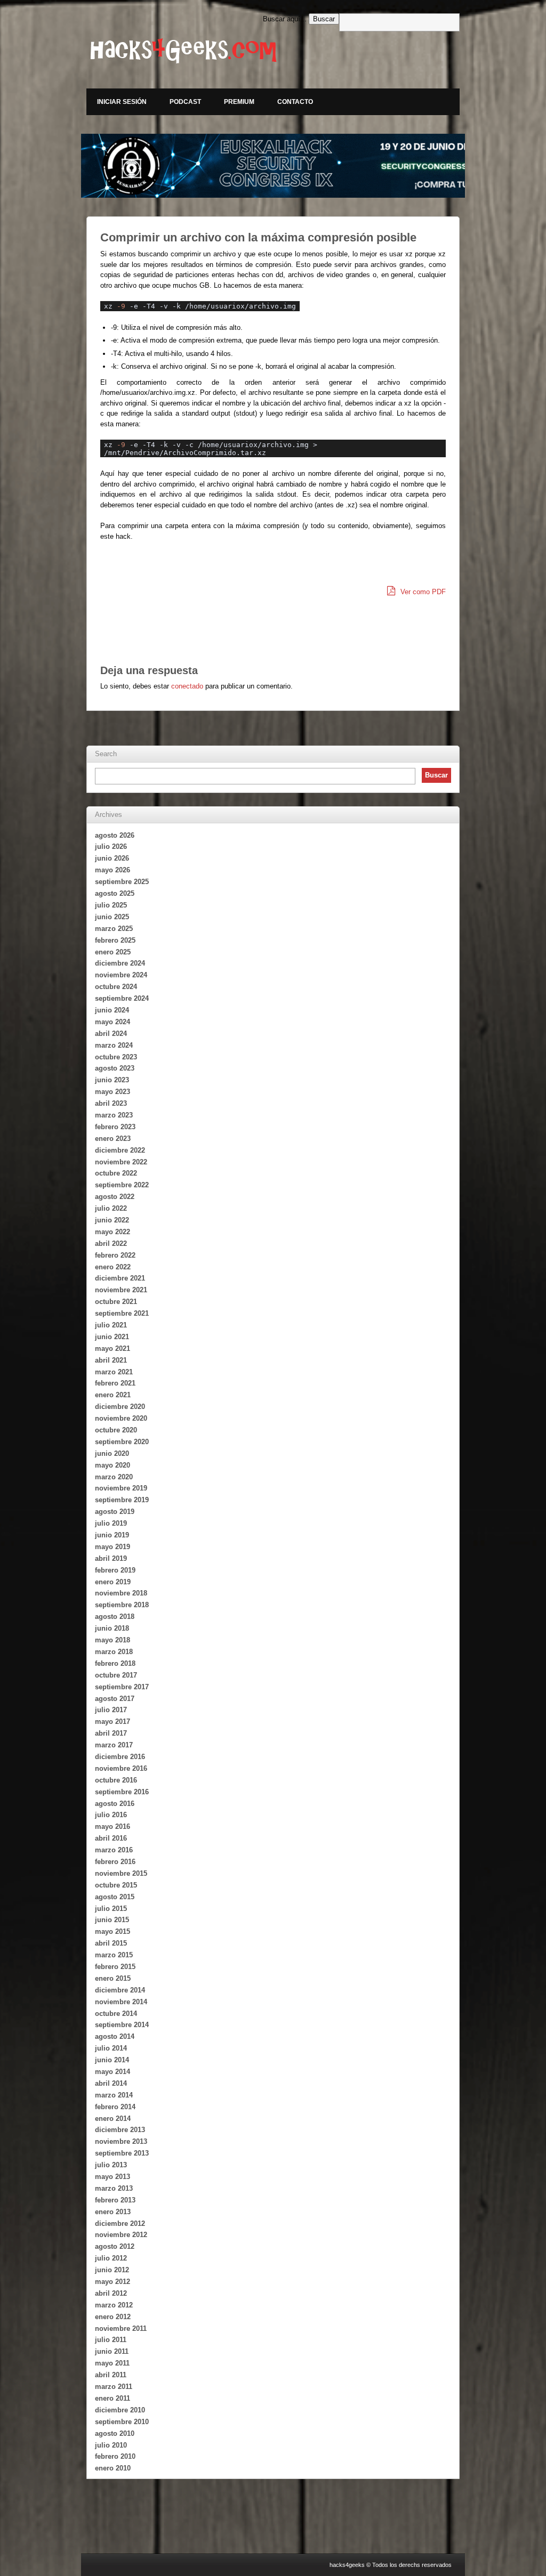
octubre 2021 (116, 1302)
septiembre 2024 (122, 998)
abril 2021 (111, 1360)
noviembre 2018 (121, 1593)
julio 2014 (111, 2048)
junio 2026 (112, 858)
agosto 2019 (115, 1512)
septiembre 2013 (122, 2153)
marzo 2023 (114, 1115)
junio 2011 (112, 2351)
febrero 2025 (115, 940)
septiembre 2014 (122, 2025)
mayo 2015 (113, 1931)
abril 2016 (111, 1838)
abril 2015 (111, 1943)
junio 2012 (112, 2270)
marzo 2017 (114, 1745)
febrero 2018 (115, 1663)
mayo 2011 (112, 2363)
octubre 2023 (116, 1057)
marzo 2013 (114, 2188)
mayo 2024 (113, 1022)
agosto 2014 (115, 2036)
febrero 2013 (115, 2200)
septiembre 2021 (122, 1313)
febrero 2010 (115, 2456)
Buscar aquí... (285, 19)
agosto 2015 (115, 1897)
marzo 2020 (114, 1477)
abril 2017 (111, 1733)
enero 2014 (113, 2119)
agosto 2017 (115, 1699)
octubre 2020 (116, 1430)
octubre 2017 (116, 1675)
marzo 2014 (114, 2095)
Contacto (295, 102)
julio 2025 (111, 905)
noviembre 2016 (121, 1768)
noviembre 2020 (121, 1418)
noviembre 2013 (121, 2141)
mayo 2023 (113, 1092)
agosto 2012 (115, 2246)
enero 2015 (113, 1978)
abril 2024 (111, 1034)
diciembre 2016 (120, 1757)
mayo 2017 (113, 1722)
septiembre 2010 (122, 2422)
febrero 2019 (115, 1570)
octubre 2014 (116, 2014)
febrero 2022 (115, 1255)
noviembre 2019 (121, 1488)
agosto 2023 (115, 1068)
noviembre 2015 (121, 1873)
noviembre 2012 (121, 2235)
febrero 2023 (115, 1127)
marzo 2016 (114, 1850)
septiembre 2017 (122, 1687)
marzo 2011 (114, 2387)
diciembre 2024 (120, 963)
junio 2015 (112, 1920)
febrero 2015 (115, 1967)
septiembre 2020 (122, 1442)
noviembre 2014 (121, 2002)
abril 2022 (111, 1244)
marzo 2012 (114, 2305)
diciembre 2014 (120, 1990)
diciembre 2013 (120, 2130)
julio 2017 (111, 1710)
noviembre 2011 (121, 2328)
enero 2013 (113, 2212)
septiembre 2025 (122, 882)
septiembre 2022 (122, 1185)
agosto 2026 (115, 835)
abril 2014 (111, 2083)
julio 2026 (111, 846)
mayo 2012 (113, 2282)
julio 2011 (111, 2340)
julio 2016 (111, 1815)
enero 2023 (113, 1139)
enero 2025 (113, 952)
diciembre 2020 (120, 1407)
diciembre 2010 (120, 2410)
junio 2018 (112, 1628)
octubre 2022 (116, 1173)
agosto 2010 (115, 2433)
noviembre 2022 (121, 1162)
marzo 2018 (114, 1652)
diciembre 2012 (120, 2223)
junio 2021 (112, 1337)
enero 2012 (113, 2317)
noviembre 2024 (121, 975)
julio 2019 (111, 1523)
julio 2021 (111, 1325)
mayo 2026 (113, 870)
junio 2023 (112, 1080)
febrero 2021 (115, 1383)
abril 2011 (111, 2375)
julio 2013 (111, 2165)
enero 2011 (113, 2398)
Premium (239, 102)
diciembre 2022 (120, 1150)
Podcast (185, 102)
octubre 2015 (116, 1885)
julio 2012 (111, 2258)
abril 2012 (111, 2293)
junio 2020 (112, 1453)
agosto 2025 (115, 893)
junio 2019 (112, 1535)
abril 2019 (111, 1558)
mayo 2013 (113, 2177)
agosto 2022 (115, 1197)
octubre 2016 (116, 1780)
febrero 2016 (115, 1862)
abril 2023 (111, 1103)
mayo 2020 (113, 1465)
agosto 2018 (115, 1617)
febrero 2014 (115, 2107)
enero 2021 (113, 1395)
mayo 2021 (113, 1348)
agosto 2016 (115, 1804)
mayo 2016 (113, 1826)
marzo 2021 (114, 1372)
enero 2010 (113, 2468)
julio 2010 (111, 2445)
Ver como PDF (422, 592)
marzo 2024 (114, 1045)
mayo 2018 (113, 1640)
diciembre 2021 (120, 1278)
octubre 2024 (116, 987)
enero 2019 (113, 1582)
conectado (187, 686)
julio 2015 (111, 1909)
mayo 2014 (113, 2072)
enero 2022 (113, 1267)
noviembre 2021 (121, 1290)
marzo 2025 (114, 929)
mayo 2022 (113, 1232)
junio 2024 (112, 1010)
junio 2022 (112, 1220)
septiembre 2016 (122, 1792)
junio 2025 (112, 917)
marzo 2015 (114, 1955)
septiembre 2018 (122, 1605)
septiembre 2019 (122, 1500)
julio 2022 (111, 1208)
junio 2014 (112, 2060)
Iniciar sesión (122, 102)
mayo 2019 (113, 1547)
